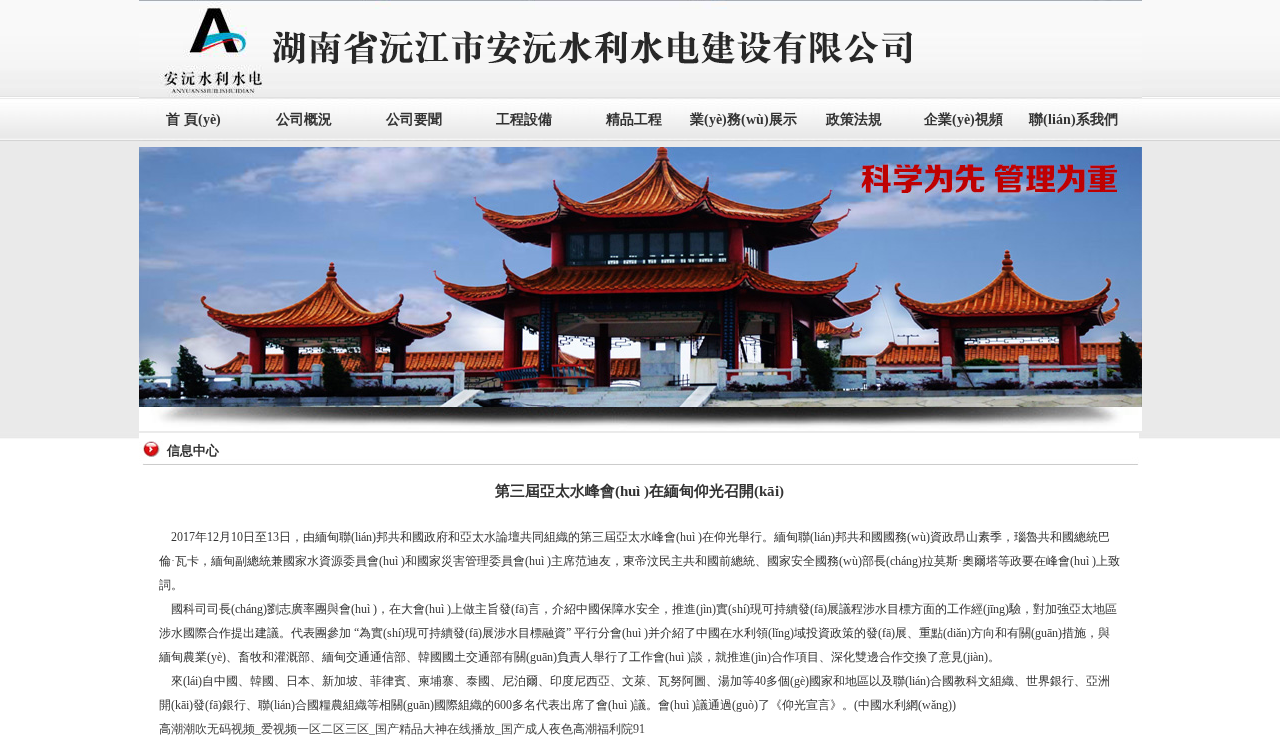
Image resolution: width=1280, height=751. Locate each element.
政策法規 (854, 119)
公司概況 (304, 119)
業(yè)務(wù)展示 (743, 119)
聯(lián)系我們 (1073, 119)
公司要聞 (414, 119)
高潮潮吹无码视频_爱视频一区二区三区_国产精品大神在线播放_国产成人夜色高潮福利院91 (402, 729)
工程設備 (524, 119)
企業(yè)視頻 (963, 119)
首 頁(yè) (193, 119)
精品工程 (634, 119)
